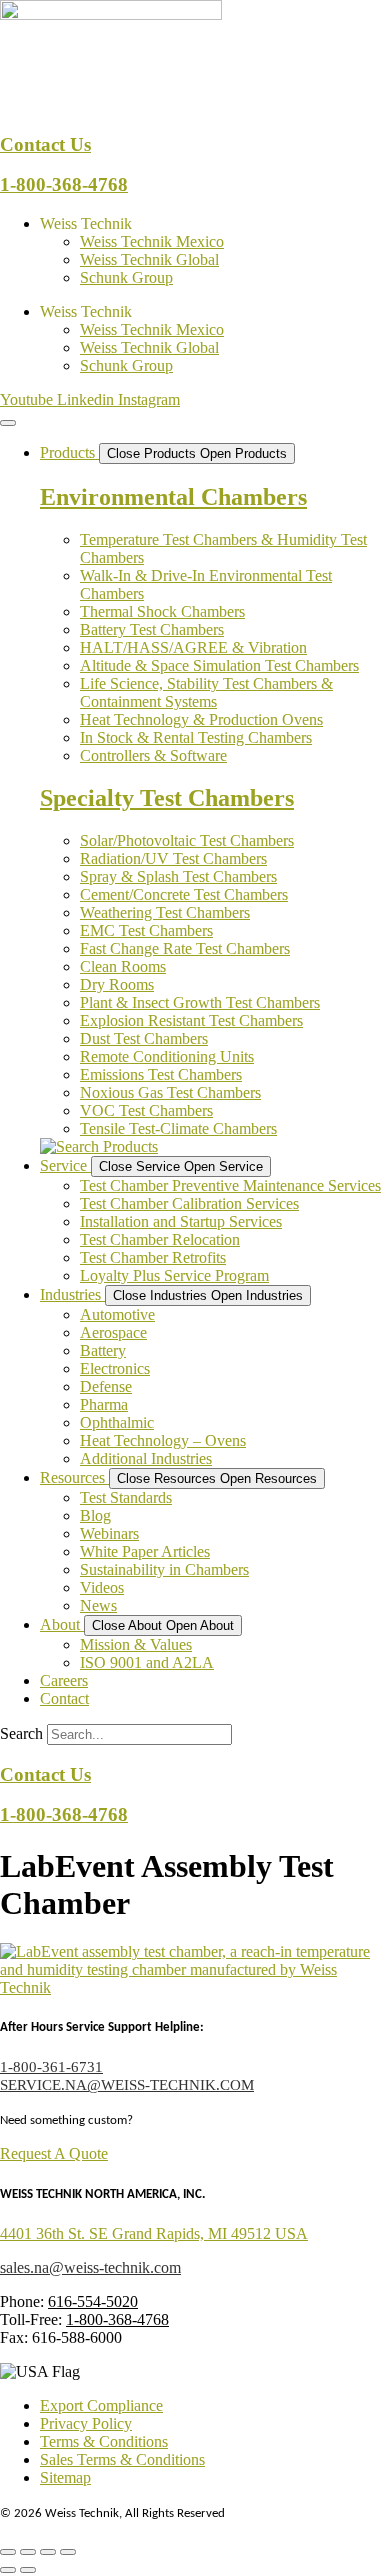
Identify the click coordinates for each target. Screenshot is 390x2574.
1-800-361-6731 (51, 2067)
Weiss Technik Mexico (152, 241)
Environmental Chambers (173, 497)
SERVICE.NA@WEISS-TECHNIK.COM (127, 2085)
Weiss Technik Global (149, 259)
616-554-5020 (93, 2301)
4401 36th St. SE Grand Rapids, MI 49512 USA (154, 2233)
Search (21, 1733)
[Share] (48, 2552)
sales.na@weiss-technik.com (90, 2267)
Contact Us (45, 144)
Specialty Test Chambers (167, 798)
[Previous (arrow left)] (8, 2570)
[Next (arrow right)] (28, 2570)
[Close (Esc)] (68, 2552)
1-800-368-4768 (64, 184)
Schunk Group (126, 277)
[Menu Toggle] (8, 423)
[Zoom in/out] (8, 2552)
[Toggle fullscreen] (28, 2552)
